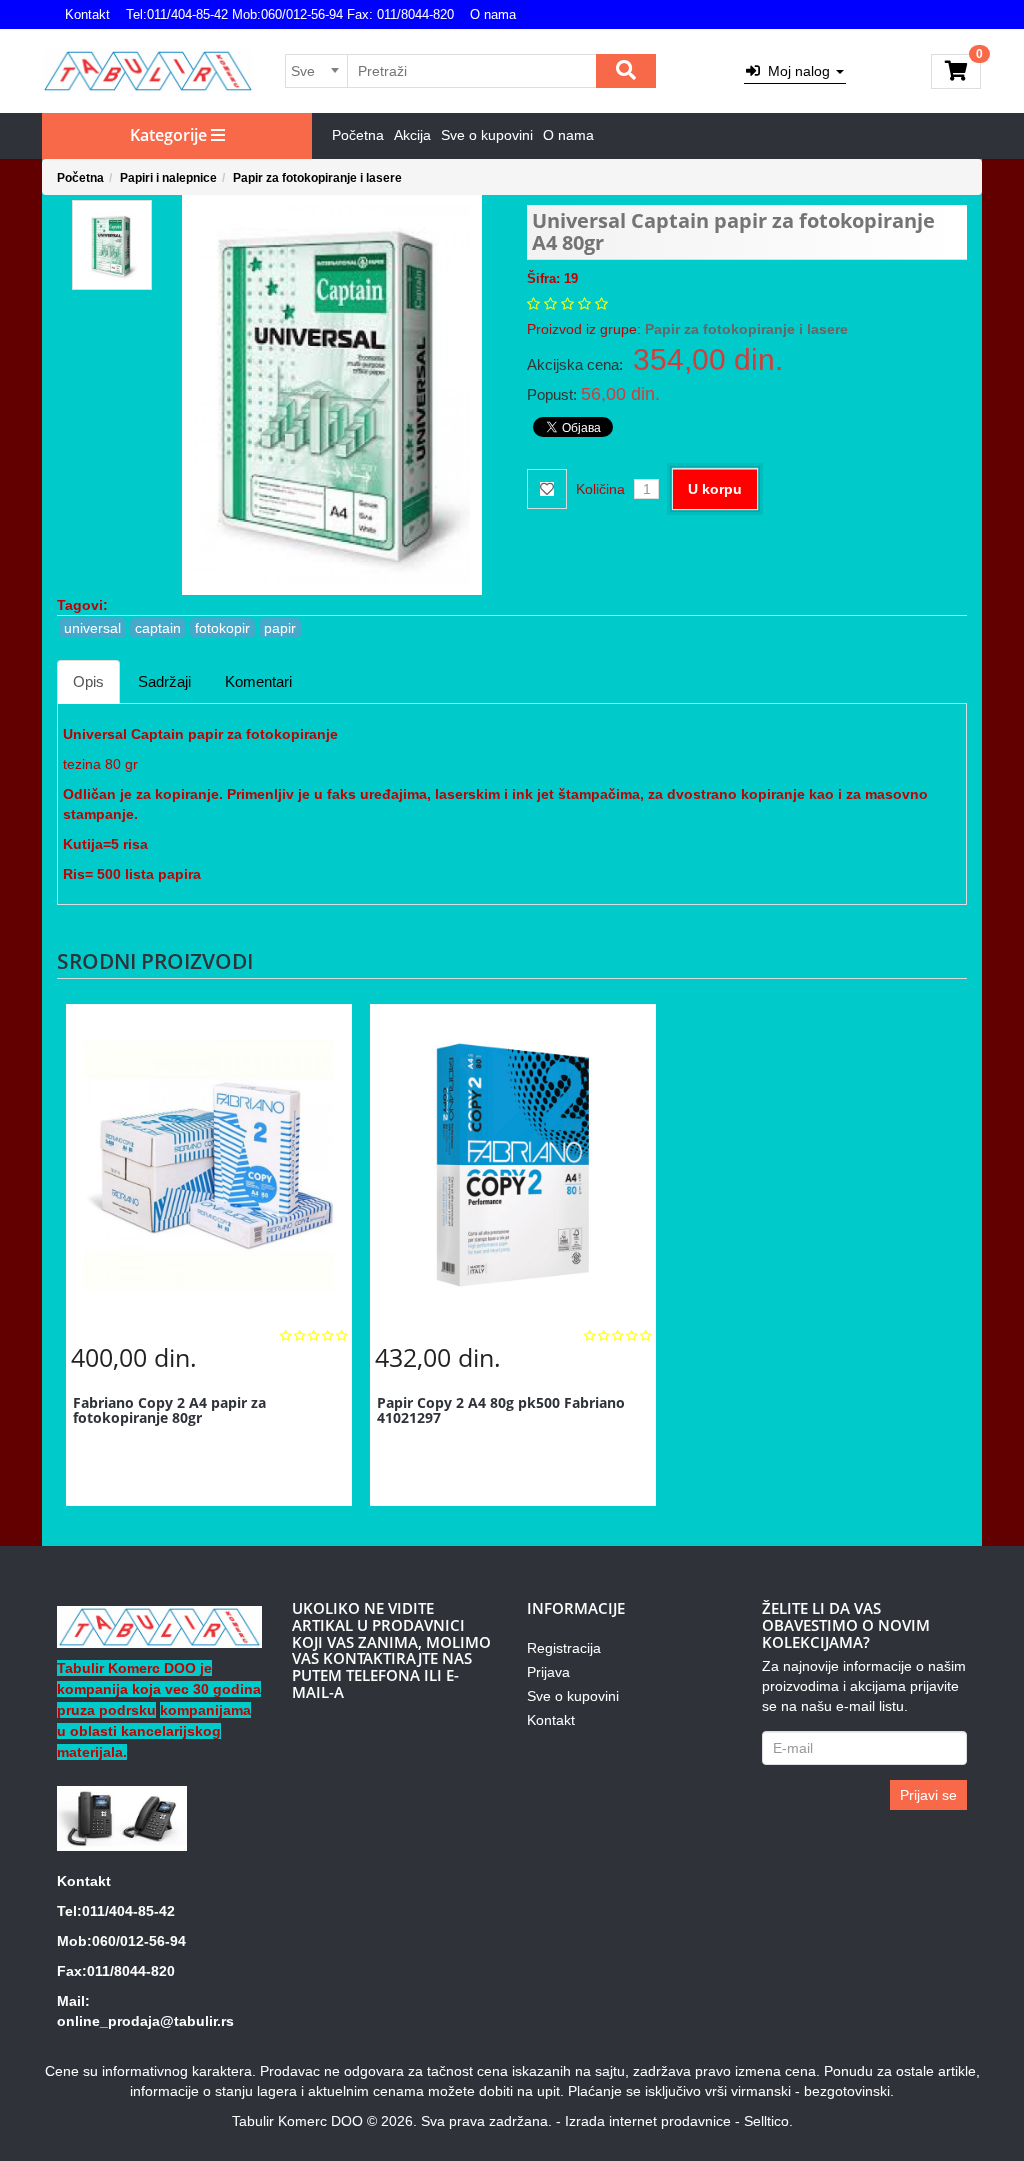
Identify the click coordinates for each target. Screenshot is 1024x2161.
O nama (493, 14)
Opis (88, 681)
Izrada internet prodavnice (648, 2121)
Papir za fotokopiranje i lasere (317, 178)
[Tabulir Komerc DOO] (148, 71)
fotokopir (222, 628)
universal (92, 628)
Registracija (564, 1648)
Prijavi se (928, 1795)
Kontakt (87, 14)
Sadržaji (164, 681)
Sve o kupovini (487, 135)
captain (158, 628)
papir (280, 628)
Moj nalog (797, 71)
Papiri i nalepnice (168, 178)
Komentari (258, 681)
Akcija (412, 135)
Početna (358, 135)
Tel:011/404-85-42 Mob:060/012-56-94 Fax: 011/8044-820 (290, 14)
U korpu (715, 489)
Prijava (548, 1672)
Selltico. (768, 2121)
